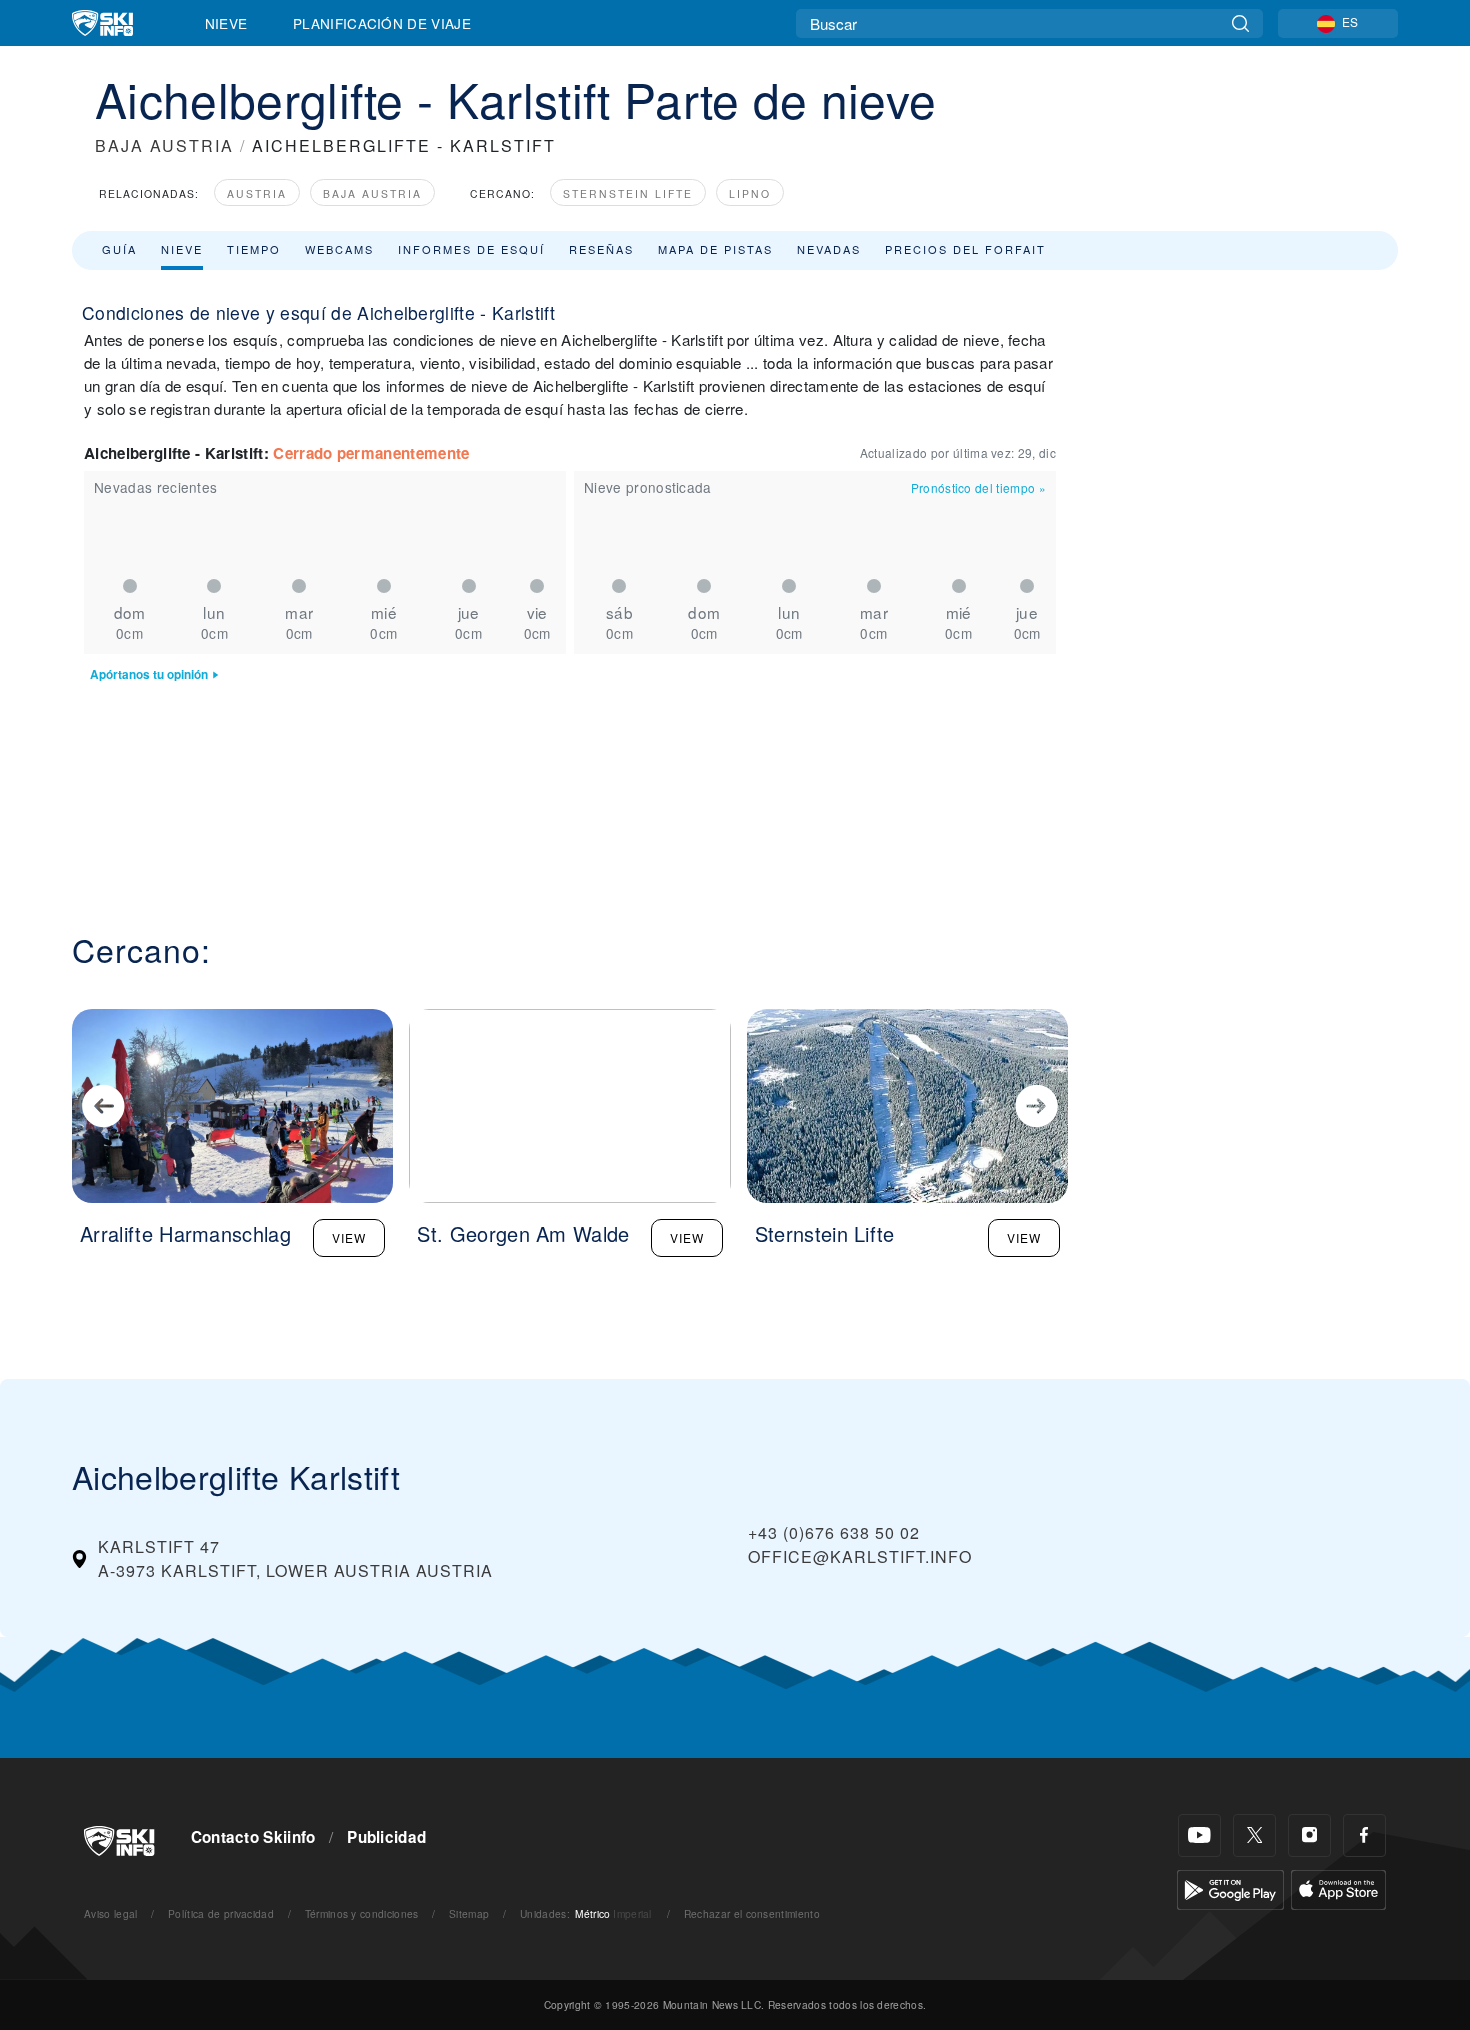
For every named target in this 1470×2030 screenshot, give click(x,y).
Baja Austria (372, 193)
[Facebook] (1364, 1835)
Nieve (226, 23)
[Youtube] (1199, 1835)
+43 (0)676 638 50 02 (834, 1532)
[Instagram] (1309, 1835)
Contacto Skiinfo (253, 1837)
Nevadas (829, 249)
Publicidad (386, 1837)
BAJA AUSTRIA (164, 145)
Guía (119, 249)
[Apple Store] (1338, 1887)
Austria (257, 193)
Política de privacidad (221, 1913)
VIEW (349, 1237)
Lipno (750, 193)
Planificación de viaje (382, 23)
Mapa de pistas (715, 249)
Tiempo (254, 249)
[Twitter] (1254, 1835)
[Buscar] (1240, 23)
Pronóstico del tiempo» (978, 487)
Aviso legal (111, 1913)
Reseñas (601, 249)
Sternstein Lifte (628, 193)
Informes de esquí (471, 249)
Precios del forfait (965, 249)
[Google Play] (1230, 1887)
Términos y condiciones (362, 1913)
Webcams (339, 249)
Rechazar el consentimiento (752, 1913)
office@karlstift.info (860, 1556)
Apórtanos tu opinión (149, 674)
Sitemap (469, 1913)
